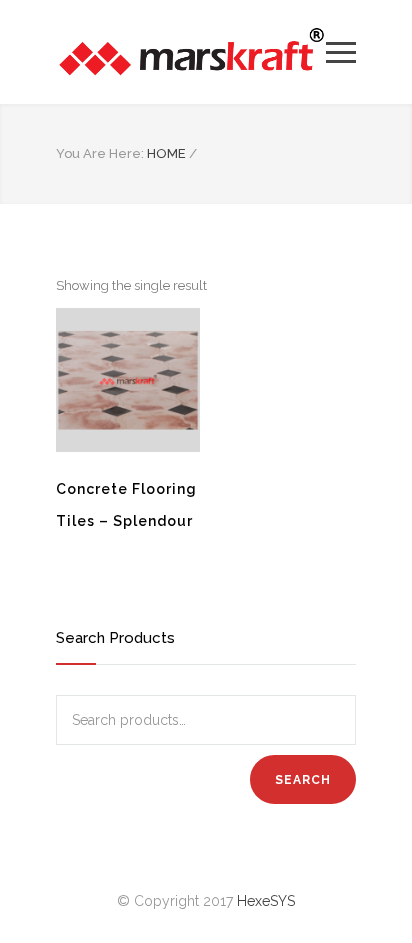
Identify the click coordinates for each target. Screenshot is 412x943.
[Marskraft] (191, 52)
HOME (166, 153)
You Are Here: (100, 153)
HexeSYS (266, 901)
